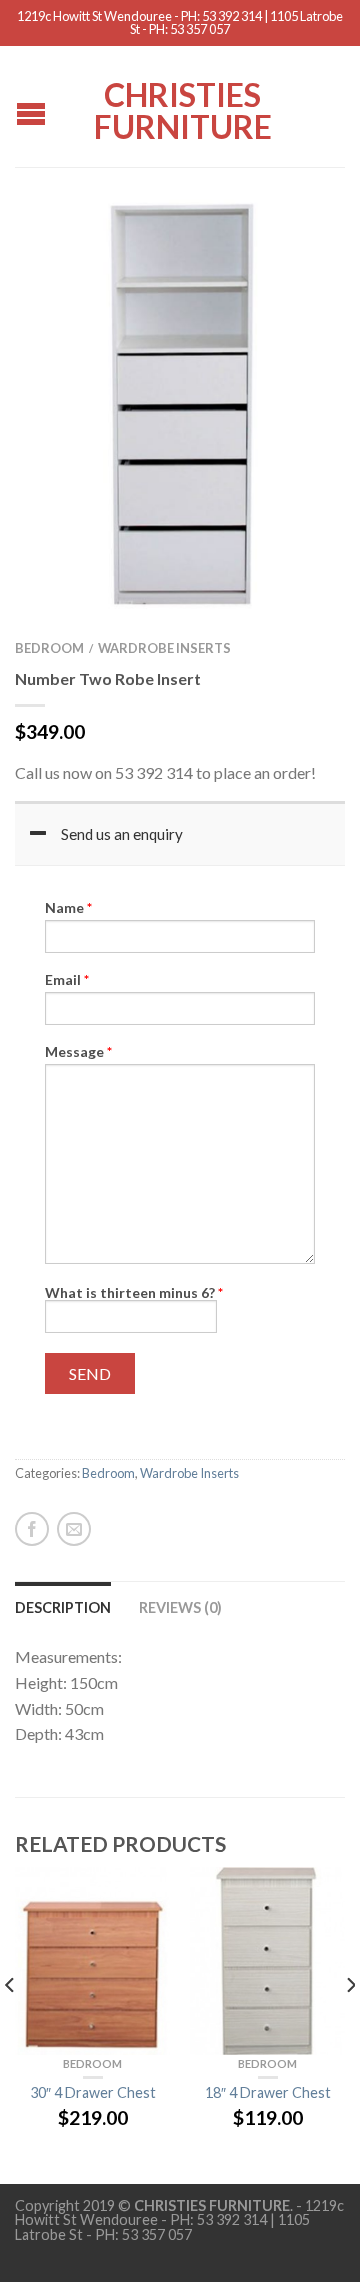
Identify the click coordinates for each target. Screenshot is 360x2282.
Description (63, 1607)
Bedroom (49, 648)
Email (67, 980)
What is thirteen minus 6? (134, 1292)
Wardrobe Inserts (164, 648)
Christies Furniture (183, 109)
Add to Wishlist (295, 247)
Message (78, 1052)
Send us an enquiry (122, 834)
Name (68, 908)
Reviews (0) (180, 1607)
